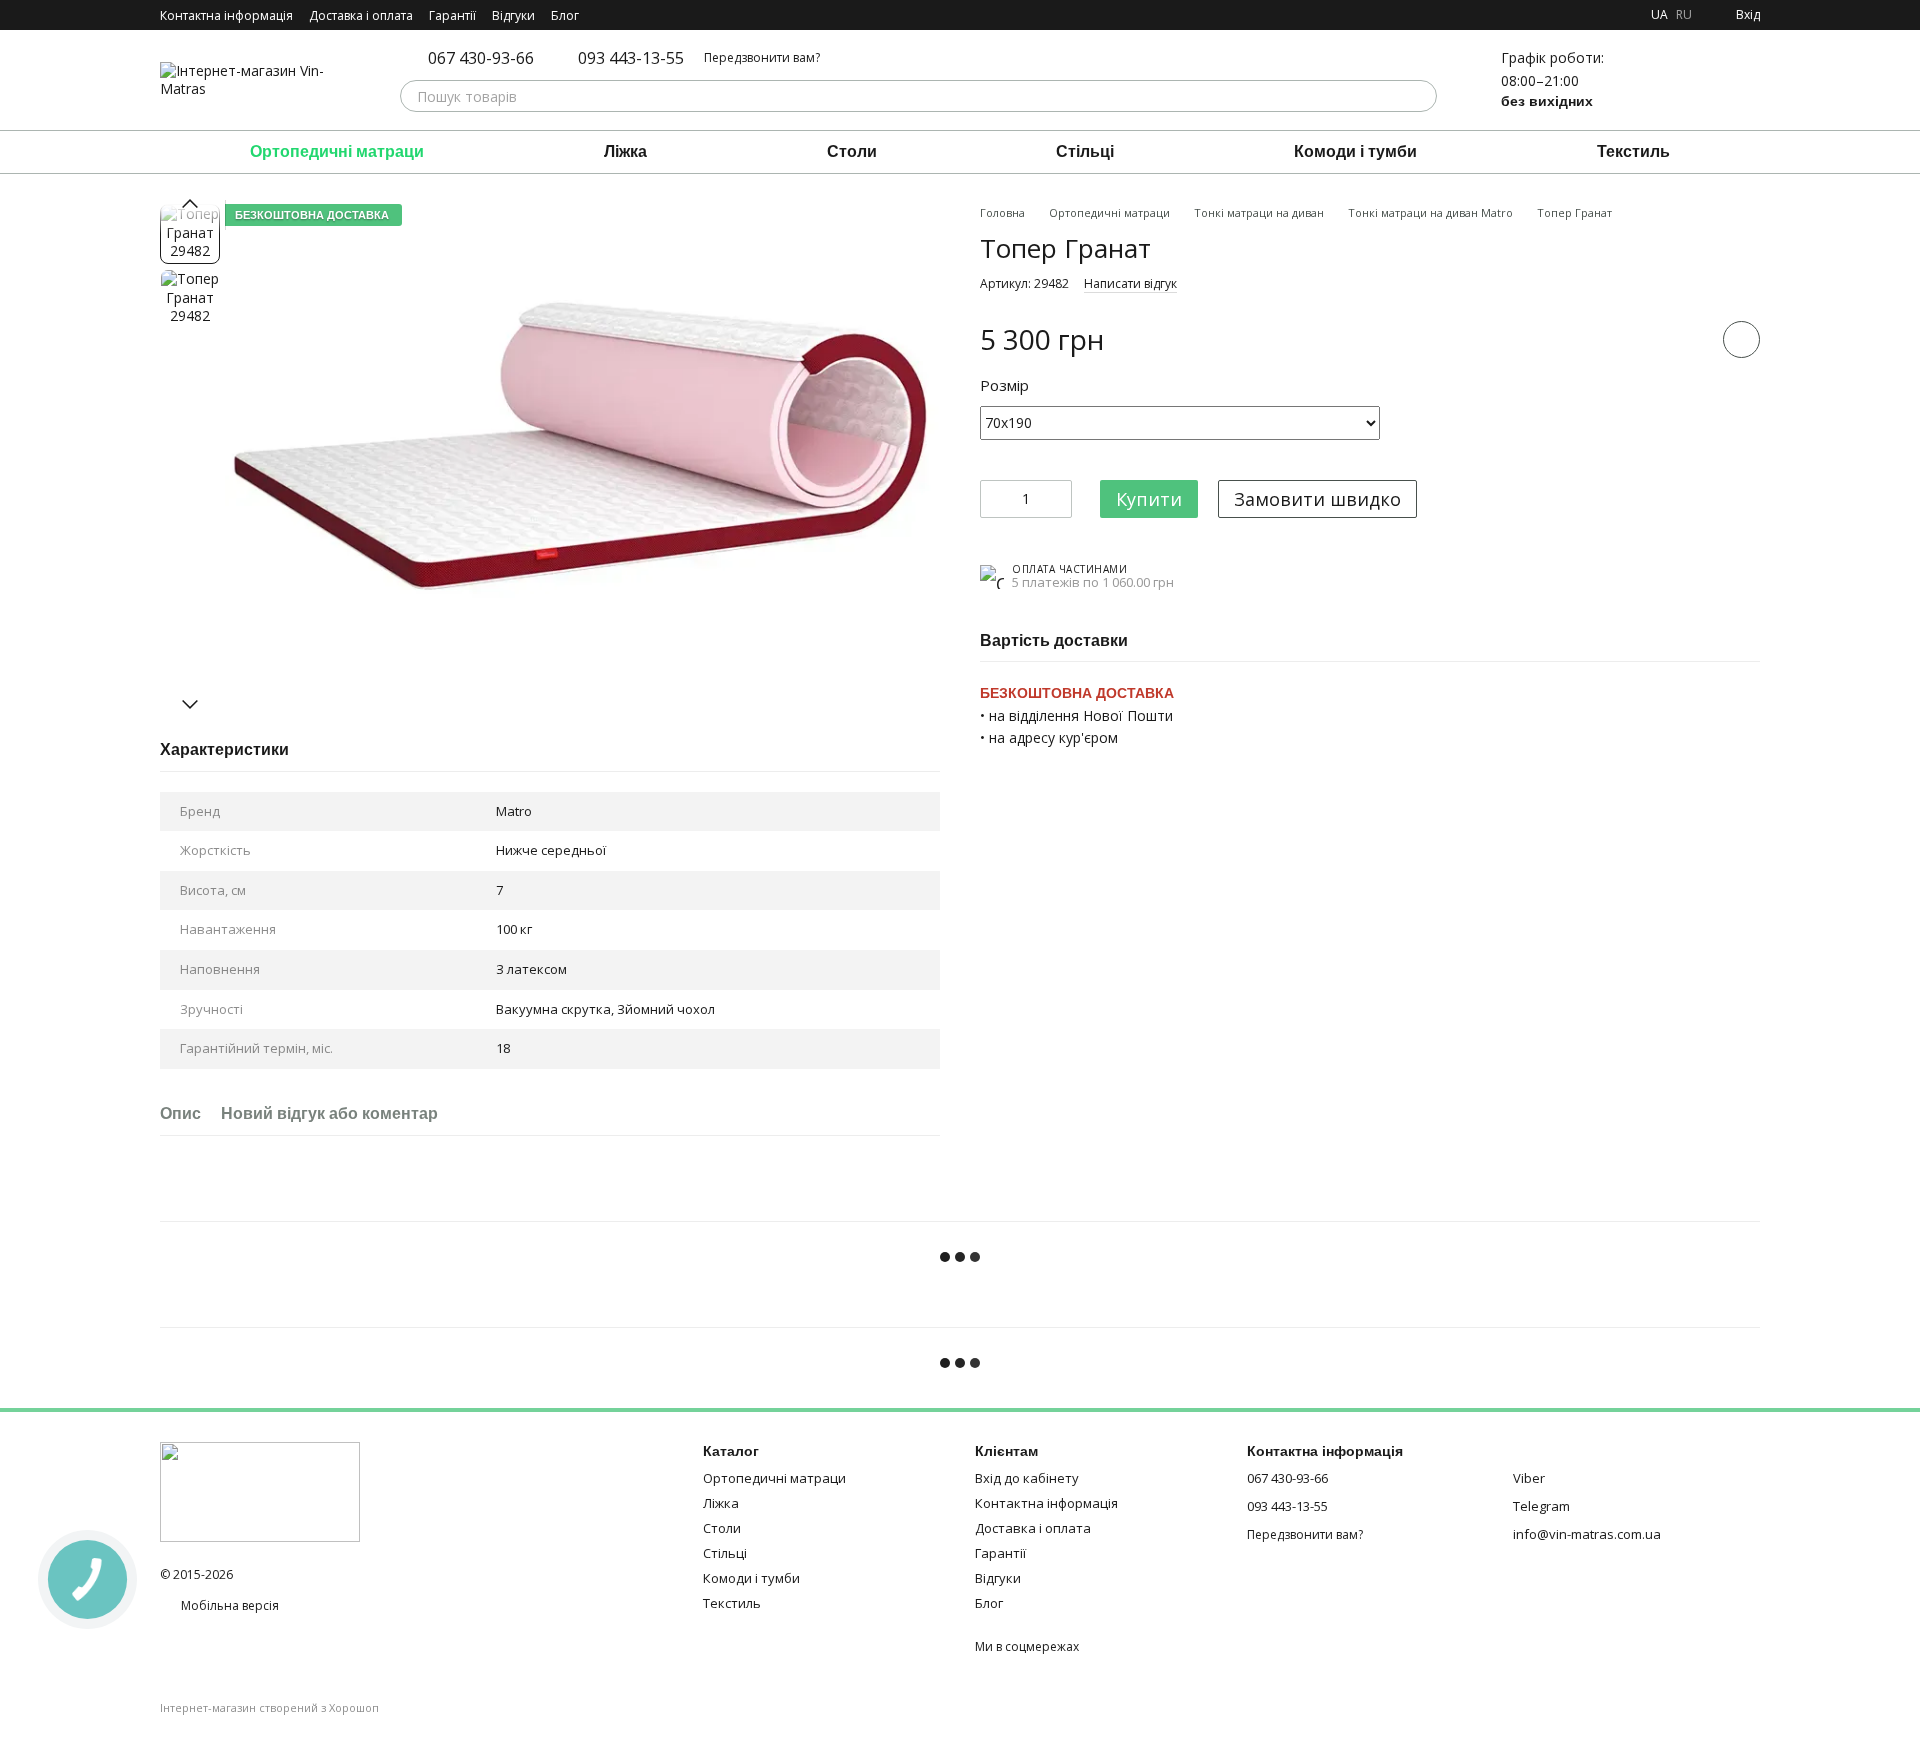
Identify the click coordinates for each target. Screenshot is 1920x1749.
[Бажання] (1692, 80)
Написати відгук (1130, 283)
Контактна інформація (226, 15)
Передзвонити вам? (762, 58)
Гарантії (452, 15)
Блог (565, 15)
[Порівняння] (1640, 80)
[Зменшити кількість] (995, 499)
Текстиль (1633, 151)
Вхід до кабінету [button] (1027, 1478)
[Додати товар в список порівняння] (1685, 339)
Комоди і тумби (1355, 151)
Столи (852, 151)
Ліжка (625, 151)
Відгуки (513, 15)
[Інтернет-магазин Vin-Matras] (260, 1490)
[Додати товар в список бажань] (1741, 339)
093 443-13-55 (631, 58)
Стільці (1085, 151)
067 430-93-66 (481, 58)
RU (1684, 15)
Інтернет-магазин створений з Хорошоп (269, 1708)
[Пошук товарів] (1421, 96)
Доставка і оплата (361, 15)
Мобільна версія (228, 1605)
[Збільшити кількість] (1057, 499)
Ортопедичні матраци (337, 151)
